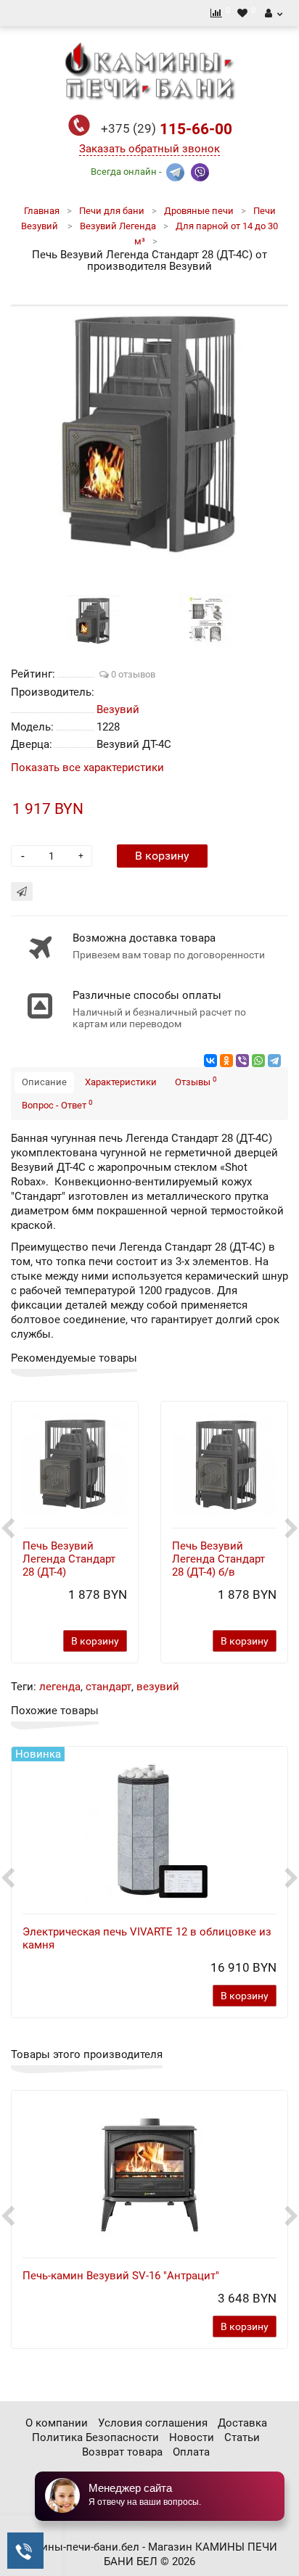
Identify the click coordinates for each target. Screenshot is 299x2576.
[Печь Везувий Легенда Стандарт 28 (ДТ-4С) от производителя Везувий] (149, 435)
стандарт (108, 1687)
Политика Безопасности (95, 2437)
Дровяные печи (199, 211)
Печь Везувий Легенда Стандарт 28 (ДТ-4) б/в (218, 1559)
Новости (192, 2437)
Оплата (191, 2452)
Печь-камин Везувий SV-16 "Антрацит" (121, 2276)
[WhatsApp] (258, 1061)
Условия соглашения (153, 2423)
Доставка (242, 2423)
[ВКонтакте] (210, 1061)
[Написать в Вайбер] (200, 171)
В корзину (162, 856)
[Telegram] (274, 1061)
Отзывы (196, 1081)
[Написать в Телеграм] (175, 171)
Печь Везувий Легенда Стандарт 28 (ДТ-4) (69, 1559)
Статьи (242, 2437)
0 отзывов (132, 674)
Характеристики (121, 1082)
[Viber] (242, 1061)
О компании (57, 2423)
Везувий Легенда (118, 226)
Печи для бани (112, 211)
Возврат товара (122, 2452)
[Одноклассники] (226, 1061)
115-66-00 (167, 129)
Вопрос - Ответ (57, 1104)
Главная (42, 211)
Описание (44, 1082)
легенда (60, 1687)
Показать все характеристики (87, 768)
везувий (158, 1687)
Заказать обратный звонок (149, 149)
